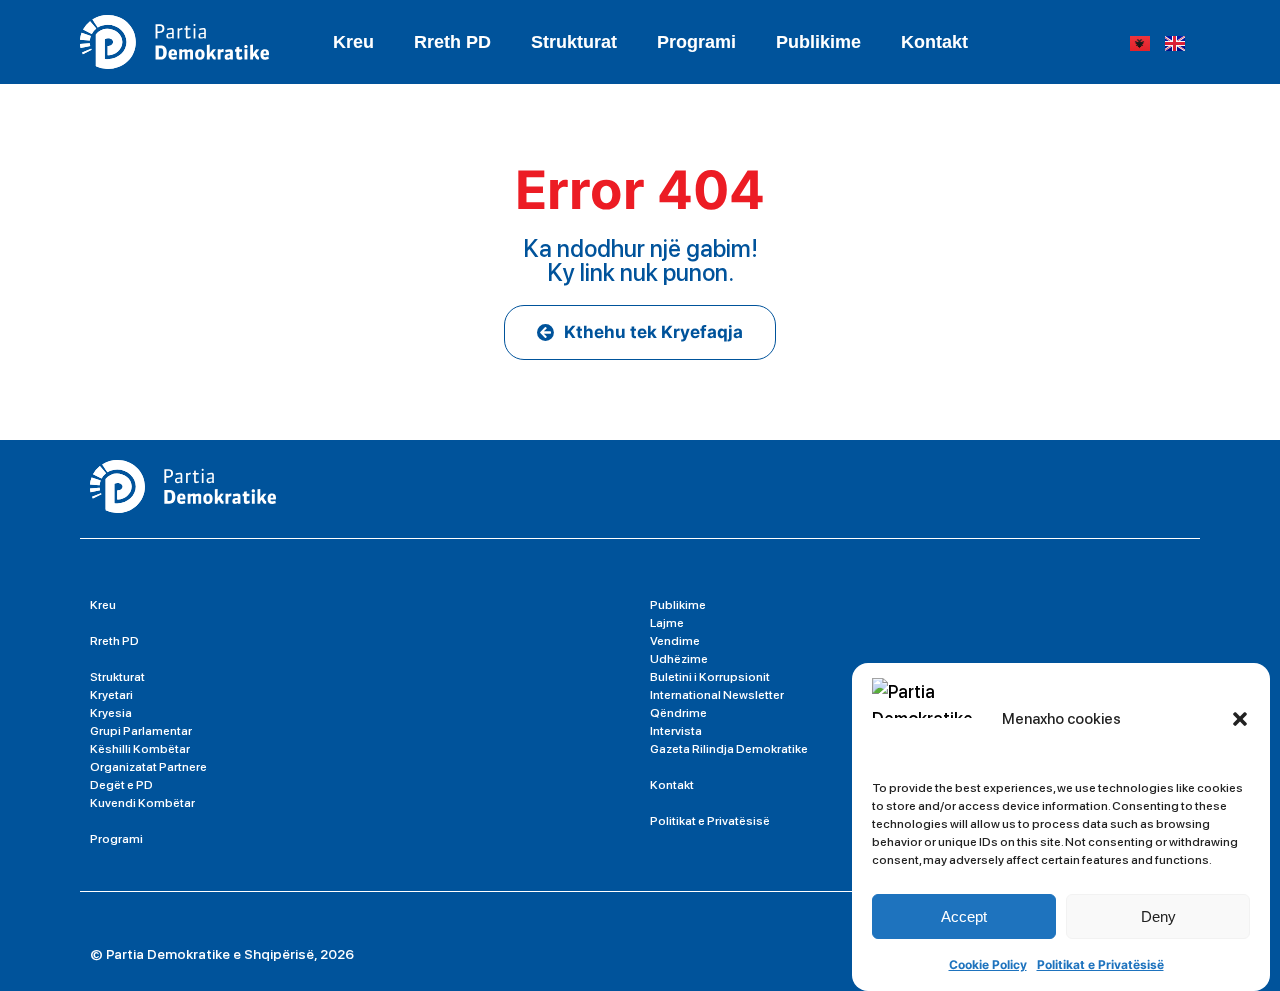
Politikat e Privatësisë (1100, 964)
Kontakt (934, 42)
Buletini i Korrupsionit (710, 677)
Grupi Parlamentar (141, 731)
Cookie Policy (988, 964)
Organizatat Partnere (148, 767)
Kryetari (111, 695)
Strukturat (117, 677)
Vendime (675, 641)
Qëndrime (678, 713)
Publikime (818, 42)
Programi (696, 42)
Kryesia (111, 713)
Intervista (676, 731)
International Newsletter (717, 695)
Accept (964, 916)
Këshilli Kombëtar (140, 749)
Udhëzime (679, 659)
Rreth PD (452, 42)
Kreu (353, 42)
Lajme (667, 623)
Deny (1158, 916)
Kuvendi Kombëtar (142, 803)
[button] (1240, 719)
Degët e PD (121, 785)
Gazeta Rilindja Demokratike (729, 749)
